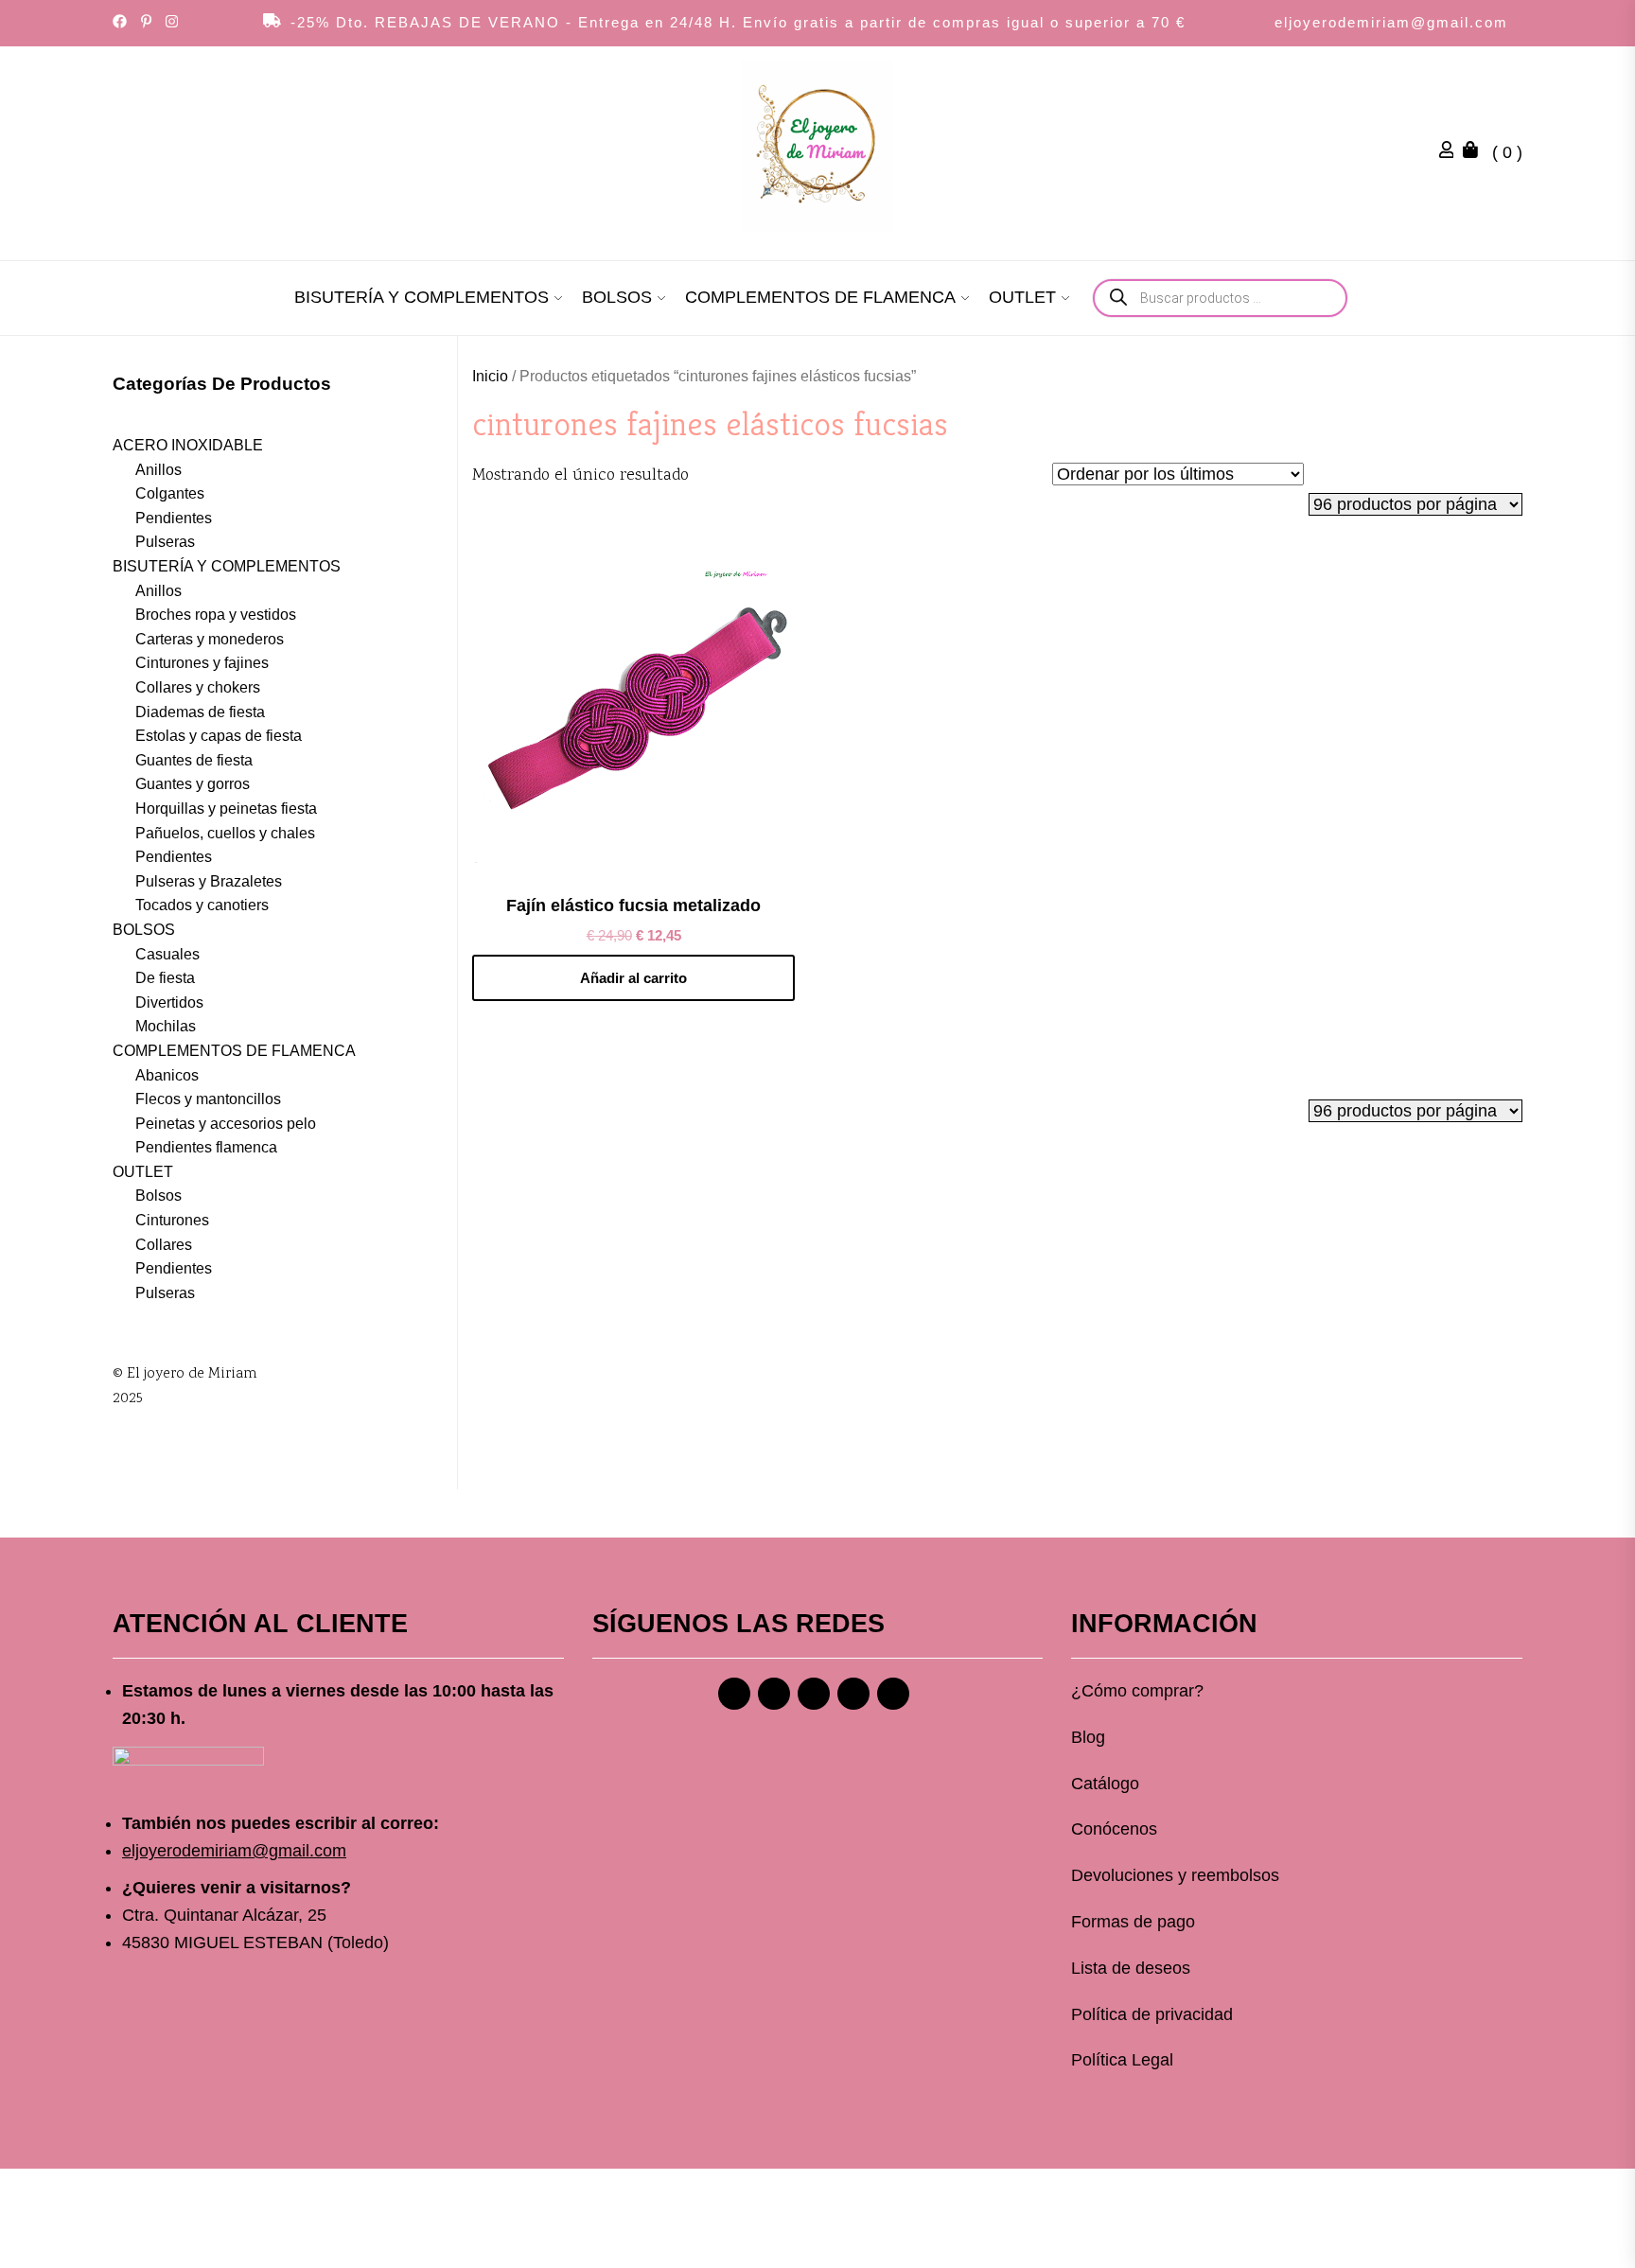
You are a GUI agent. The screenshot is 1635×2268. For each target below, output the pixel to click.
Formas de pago (1133, 1922)
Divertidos (169, 1002)
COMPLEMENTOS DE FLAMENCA (820, 297)
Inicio (490, 376)
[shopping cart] (1475, 152)
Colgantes (170, 493)
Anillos (158, 470)
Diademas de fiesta (200, 712)
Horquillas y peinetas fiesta (226, 809)
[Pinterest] (814, 1694)
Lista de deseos (1131, 1968)
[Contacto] (893, 1694)
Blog (1088, 1737)
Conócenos (1114, 1829)
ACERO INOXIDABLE (188, 445)
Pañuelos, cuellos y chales (225, 833)
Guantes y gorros (193, 784)
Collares (164, 1245)
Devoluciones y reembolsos (1175, 1875)
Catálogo (1105, 1784)
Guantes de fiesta (194, 760)
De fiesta (165, 978)
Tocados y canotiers (202, 905)
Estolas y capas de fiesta (219, 736)
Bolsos (158, 1196)
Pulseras (165, 542)
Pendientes (174, 518)
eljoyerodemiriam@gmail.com (1391, 22)
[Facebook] (734, 1694)
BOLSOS (617, 297)
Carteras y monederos (210, 639)
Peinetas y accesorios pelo (226, 1124)
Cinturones (172, 1220)
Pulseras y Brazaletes (209, 881)
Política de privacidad (1152, 2014)
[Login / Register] (1451, 152)
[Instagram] (774, 1694)
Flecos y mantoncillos (208, 1099)
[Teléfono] (853, 1694)
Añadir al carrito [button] (633, 978)
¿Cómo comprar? (1137, 1691)
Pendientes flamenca (206, 1147)
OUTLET (1022, 297)
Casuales (167, 954)
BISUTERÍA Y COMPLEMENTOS (422, 297)
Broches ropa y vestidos (216, 615)
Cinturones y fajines (202, 663)
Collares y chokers (198, 687)
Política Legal (1122, 2060)
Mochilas (166, 1026)
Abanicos (167, 1075)
